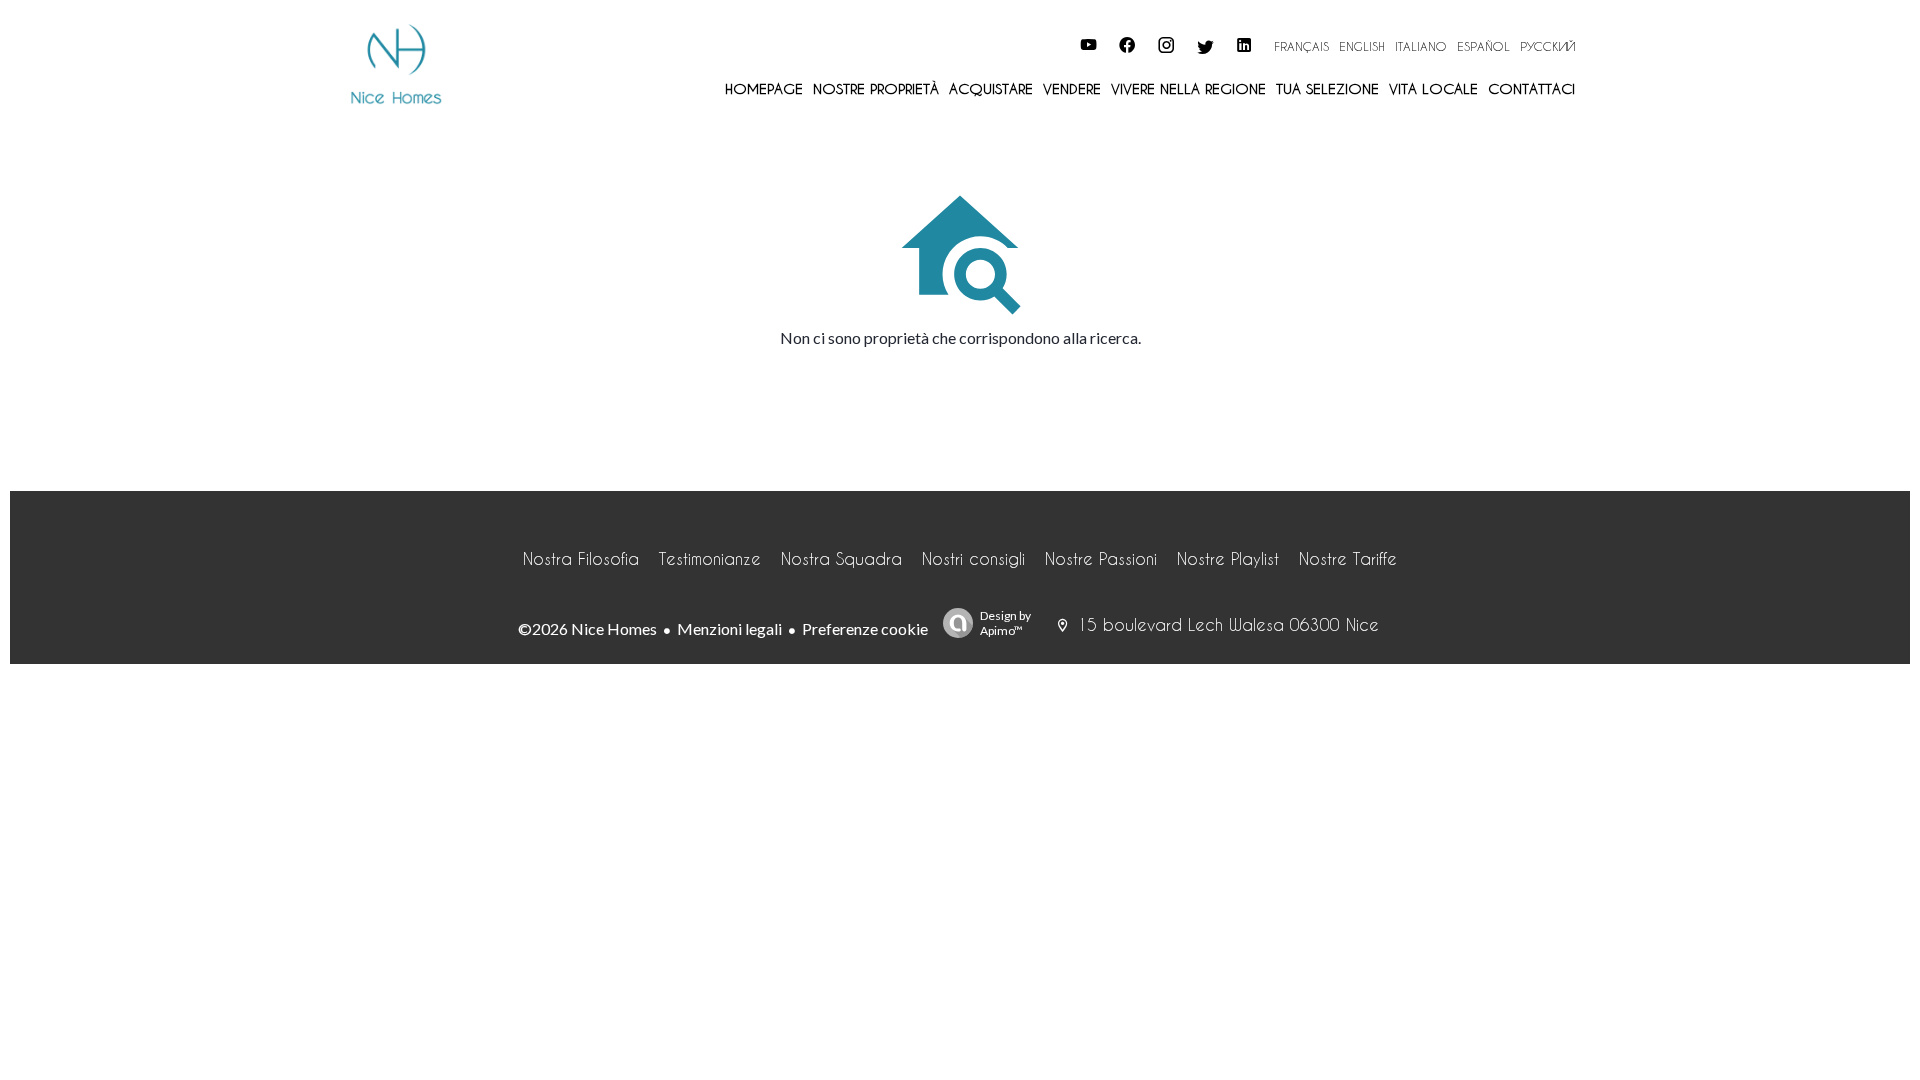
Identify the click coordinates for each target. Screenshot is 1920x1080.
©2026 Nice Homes (587, 628)
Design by (1005, 623)
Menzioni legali (729, 628)
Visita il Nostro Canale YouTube (978, 42)
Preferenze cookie (865, 628)
